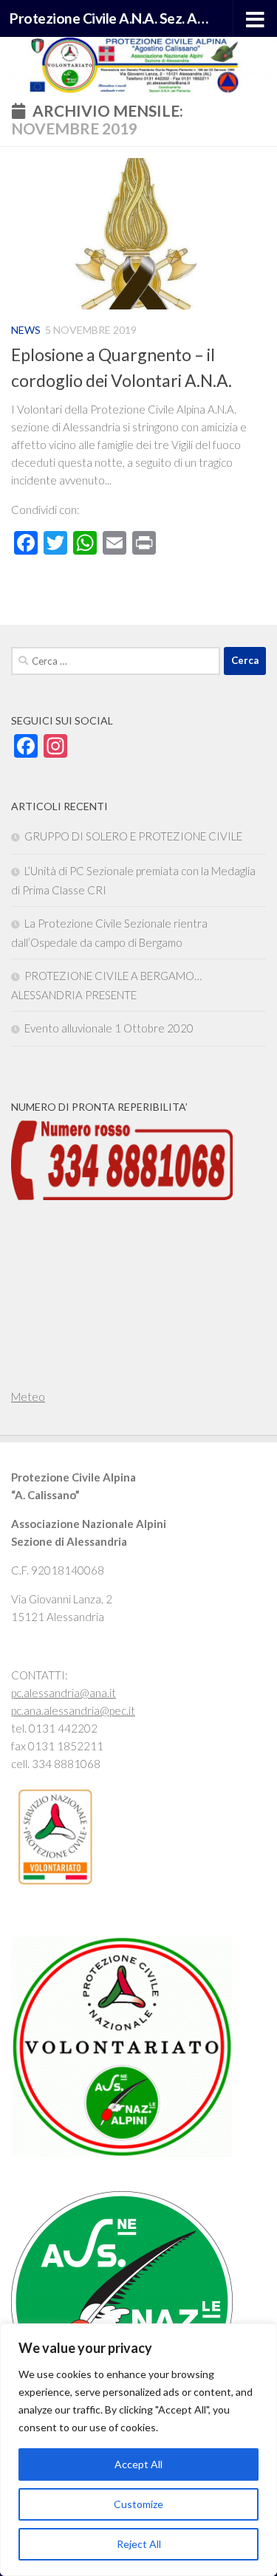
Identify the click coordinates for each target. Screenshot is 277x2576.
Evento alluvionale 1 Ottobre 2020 (109, 1028)
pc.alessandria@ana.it (64, 1693)
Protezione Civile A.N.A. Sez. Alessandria (109, 18)
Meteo (28, 1397)
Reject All (139, 2544)
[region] (138, 2450)
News (26, 330)
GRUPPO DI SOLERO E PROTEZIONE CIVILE (133, 836)
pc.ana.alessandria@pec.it (73, 1710)
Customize (138, 2504)
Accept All (138, 2464)
